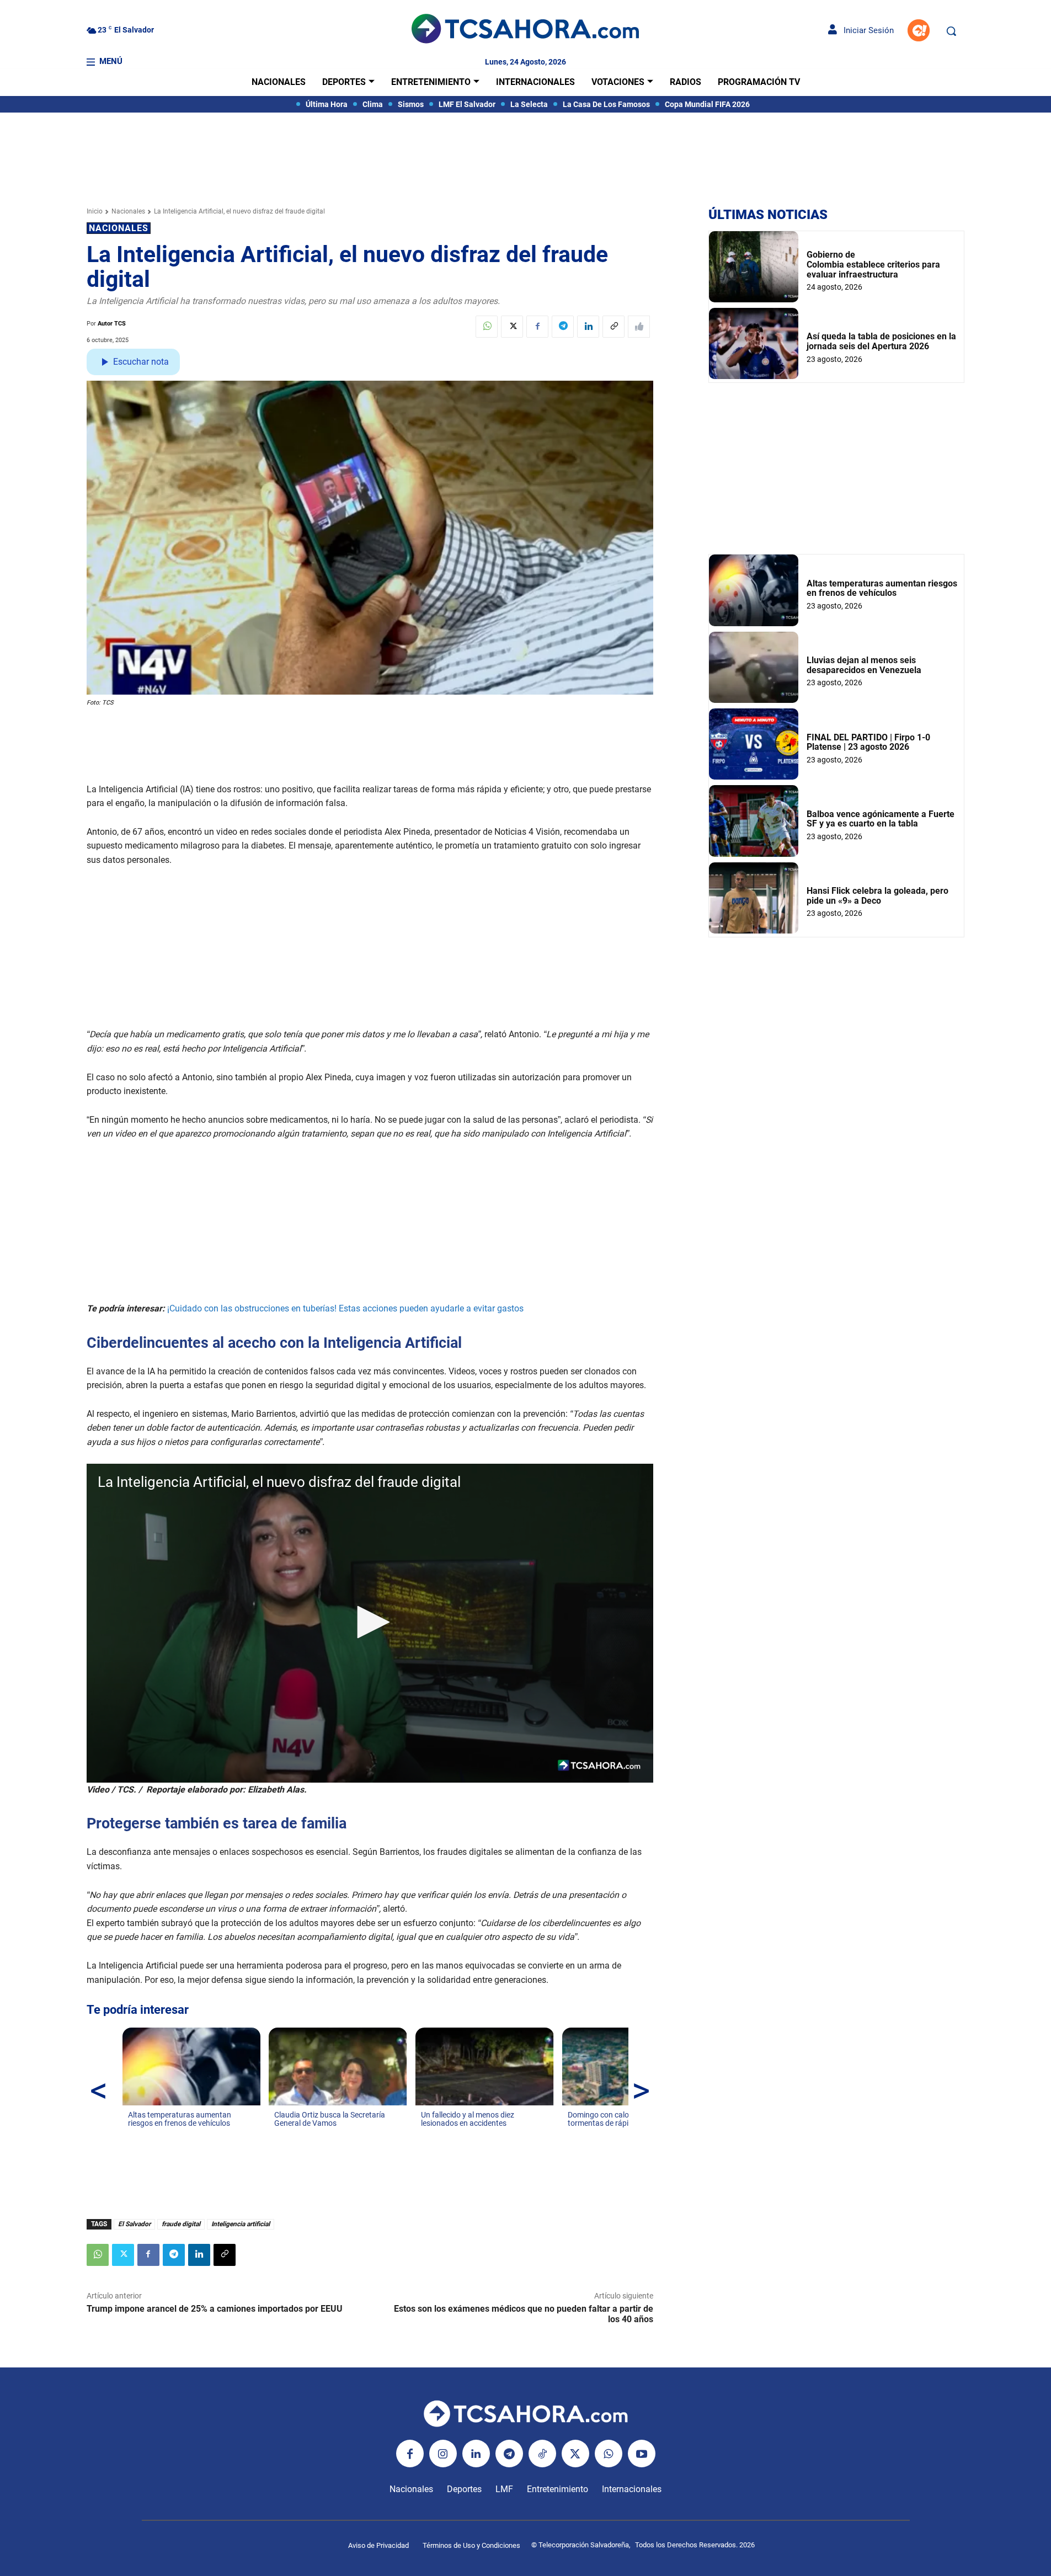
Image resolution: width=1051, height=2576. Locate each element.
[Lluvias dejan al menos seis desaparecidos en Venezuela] (754, 667)
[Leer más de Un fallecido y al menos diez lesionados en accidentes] (428, 2134)
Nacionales (128, 211)
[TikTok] (542, 2454)
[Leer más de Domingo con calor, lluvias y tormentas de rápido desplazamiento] (574, 2134)
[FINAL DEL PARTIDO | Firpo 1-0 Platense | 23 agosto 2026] (754, 744)
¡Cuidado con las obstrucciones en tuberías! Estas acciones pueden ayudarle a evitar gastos (345, 1308)
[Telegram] (563, 327)
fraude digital (181, 2224)
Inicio (95, 211)
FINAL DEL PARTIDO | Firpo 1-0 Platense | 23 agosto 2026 (868, 742)
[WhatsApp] (487, 327)
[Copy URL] (613, 327)
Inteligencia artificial (241, 2224)
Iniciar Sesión (865, 30)
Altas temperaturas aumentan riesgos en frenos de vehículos (882, 588)
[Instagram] (443, 2454)
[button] (951, 31)
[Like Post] (639, 327)
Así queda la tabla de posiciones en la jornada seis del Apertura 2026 (881, 341)
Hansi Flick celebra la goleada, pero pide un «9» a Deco (877, 896)
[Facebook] (537, 327)
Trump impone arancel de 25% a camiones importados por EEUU (215, 2309)
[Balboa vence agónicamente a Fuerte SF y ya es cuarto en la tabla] (754, 821)
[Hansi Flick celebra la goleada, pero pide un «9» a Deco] (754, 898)
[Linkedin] (588, 327)
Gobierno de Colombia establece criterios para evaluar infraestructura (873, 264)
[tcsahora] (525, 30)
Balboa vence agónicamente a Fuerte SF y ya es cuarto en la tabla (881, 819)
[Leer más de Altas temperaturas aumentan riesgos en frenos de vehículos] (135, 2134)
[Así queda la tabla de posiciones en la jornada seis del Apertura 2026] (754, 343)
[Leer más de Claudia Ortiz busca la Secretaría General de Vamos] (281, 2134)
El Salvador (134, 2224)
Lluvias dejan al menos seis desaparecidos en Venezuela (864, 665)
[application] (370, 1623)
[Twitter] (512, 327)
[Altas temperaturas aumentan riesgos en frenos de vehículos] (754, 590)
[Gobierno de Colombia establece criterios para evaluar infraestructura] (754, 267)
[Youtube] (642, 2454)
